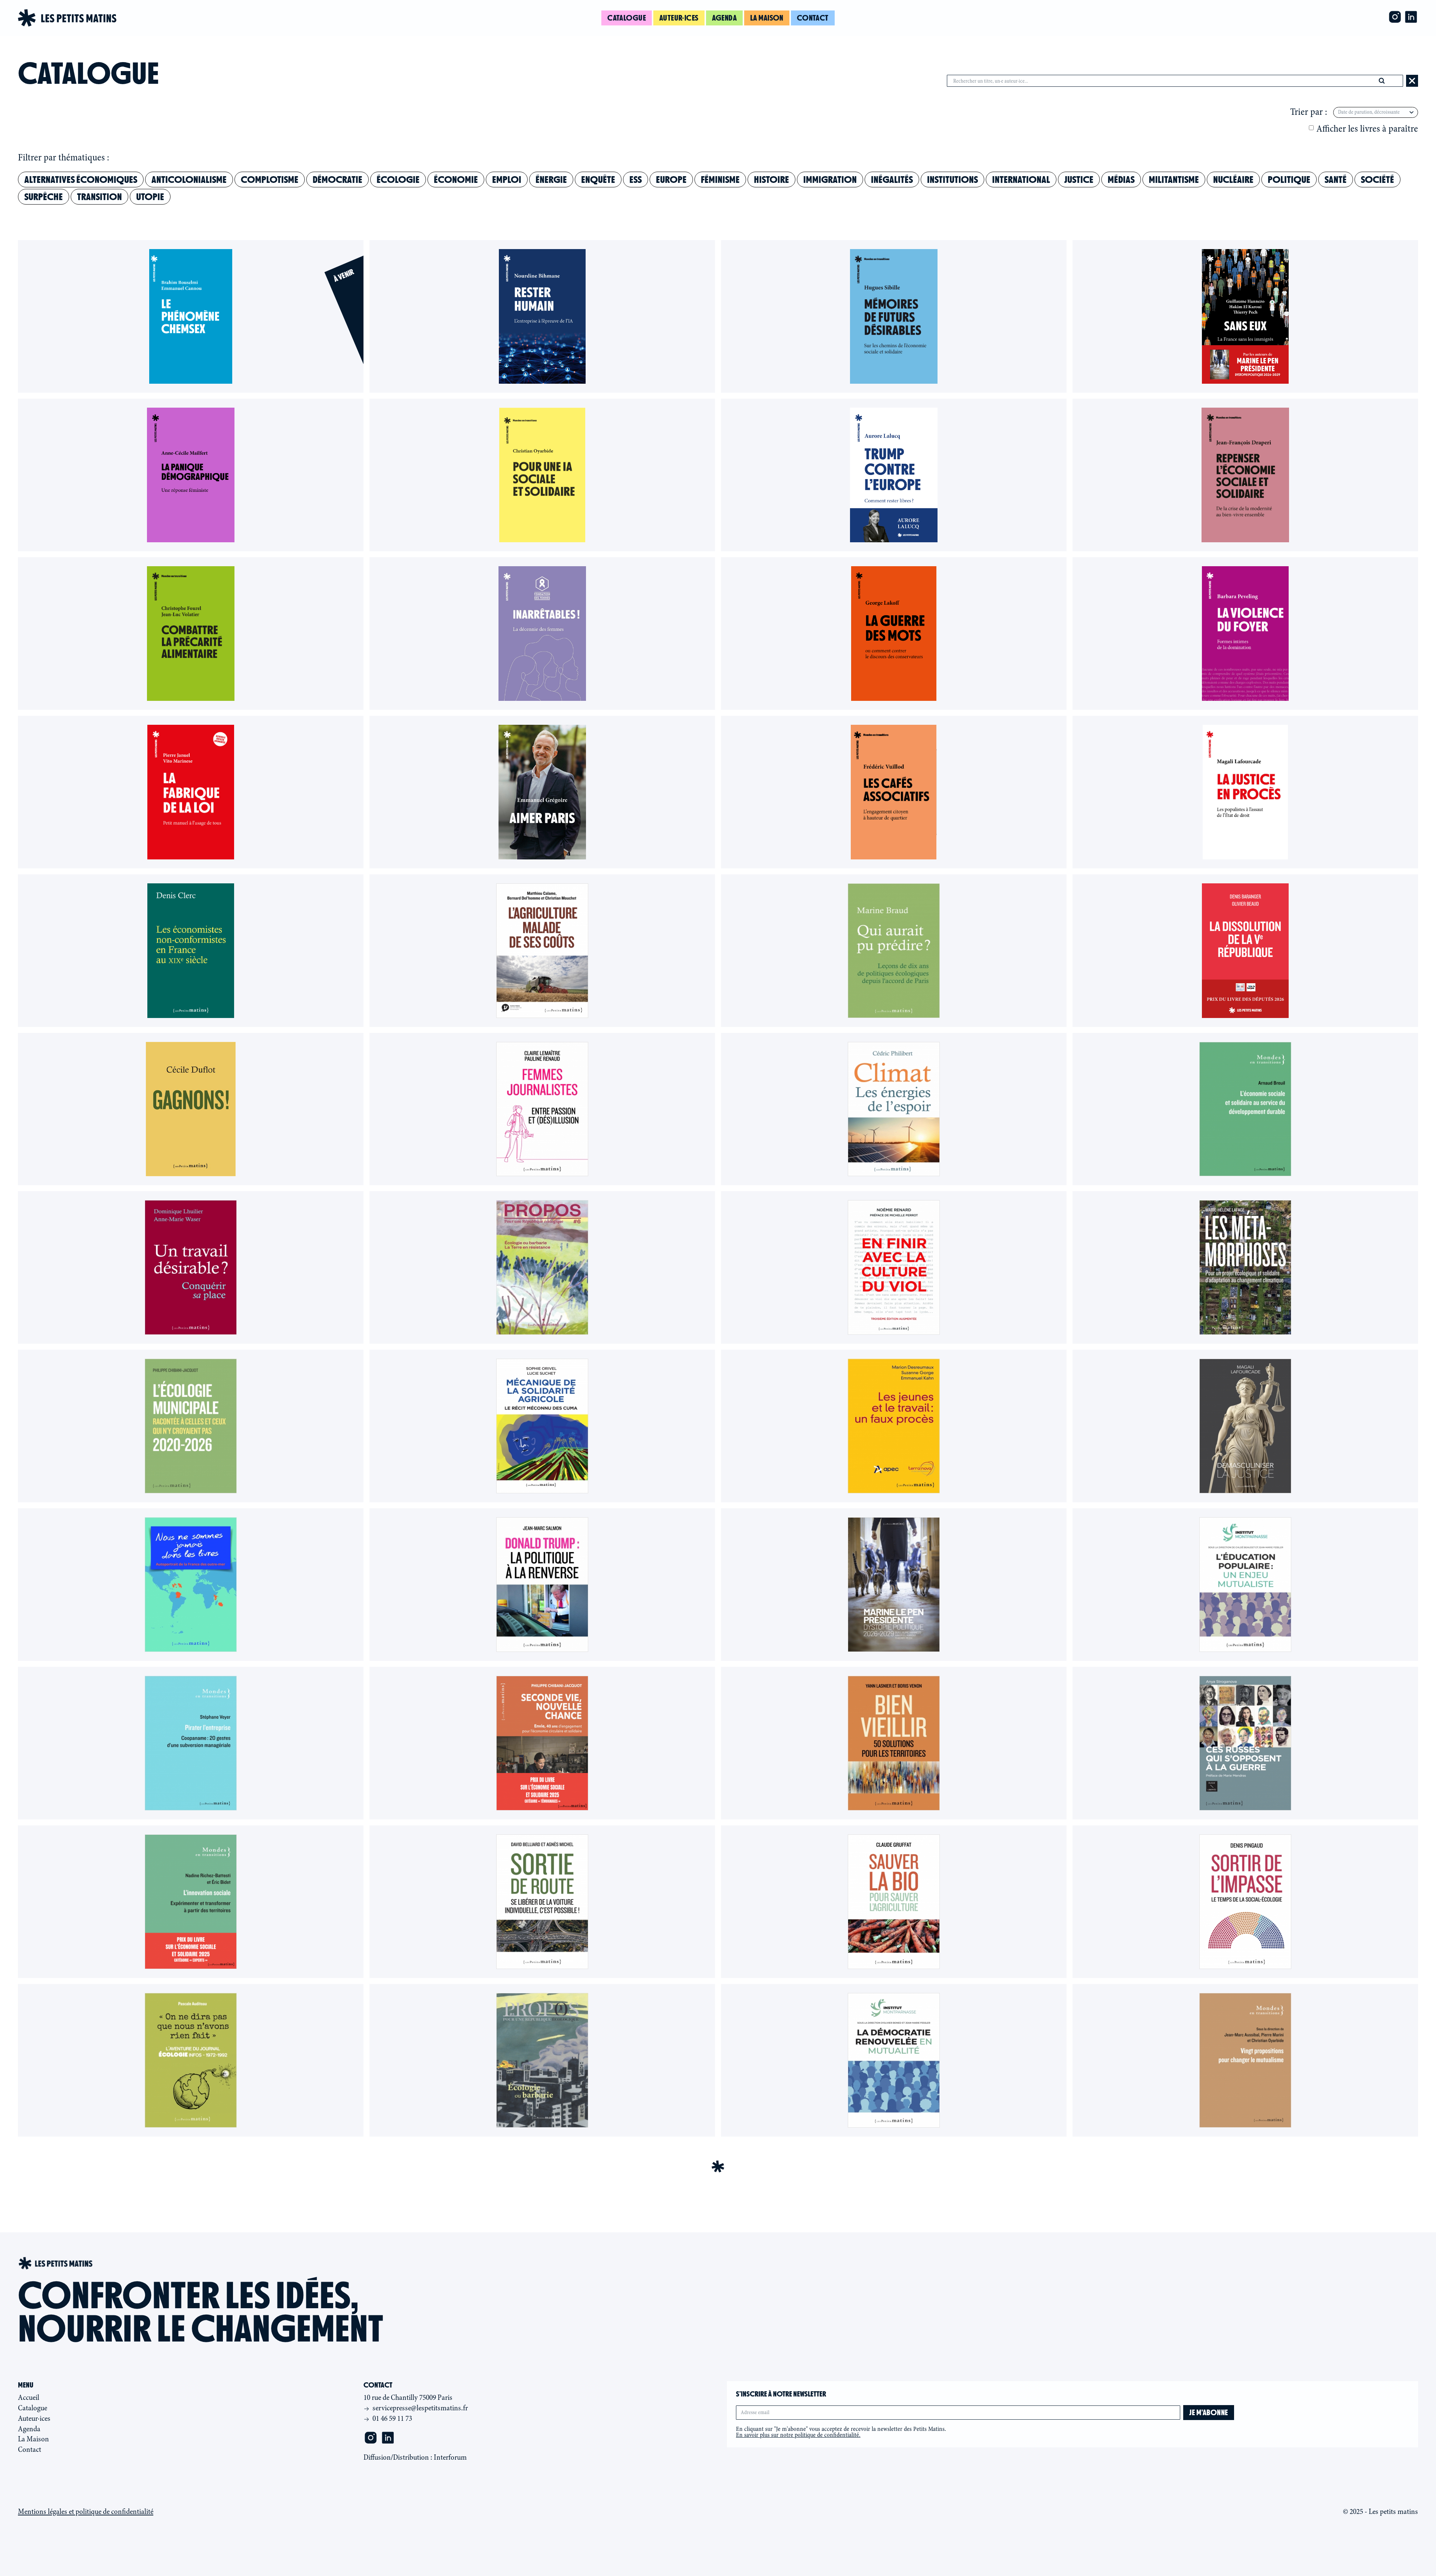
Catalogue (627, 18)
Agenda (725, 18)
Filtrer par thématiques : (64, 158)
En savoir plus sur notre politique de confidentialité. (798, 2435)
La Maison (33, 2439)
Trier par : (1309, 112)
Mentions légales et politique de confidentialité (86, 2512)
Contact (813, 18)
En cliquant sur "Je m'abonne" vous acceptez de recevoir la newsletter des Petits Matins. (841, 2432)
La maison (767, 18)
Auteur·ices (679, 18)
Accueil (29, 2397)
